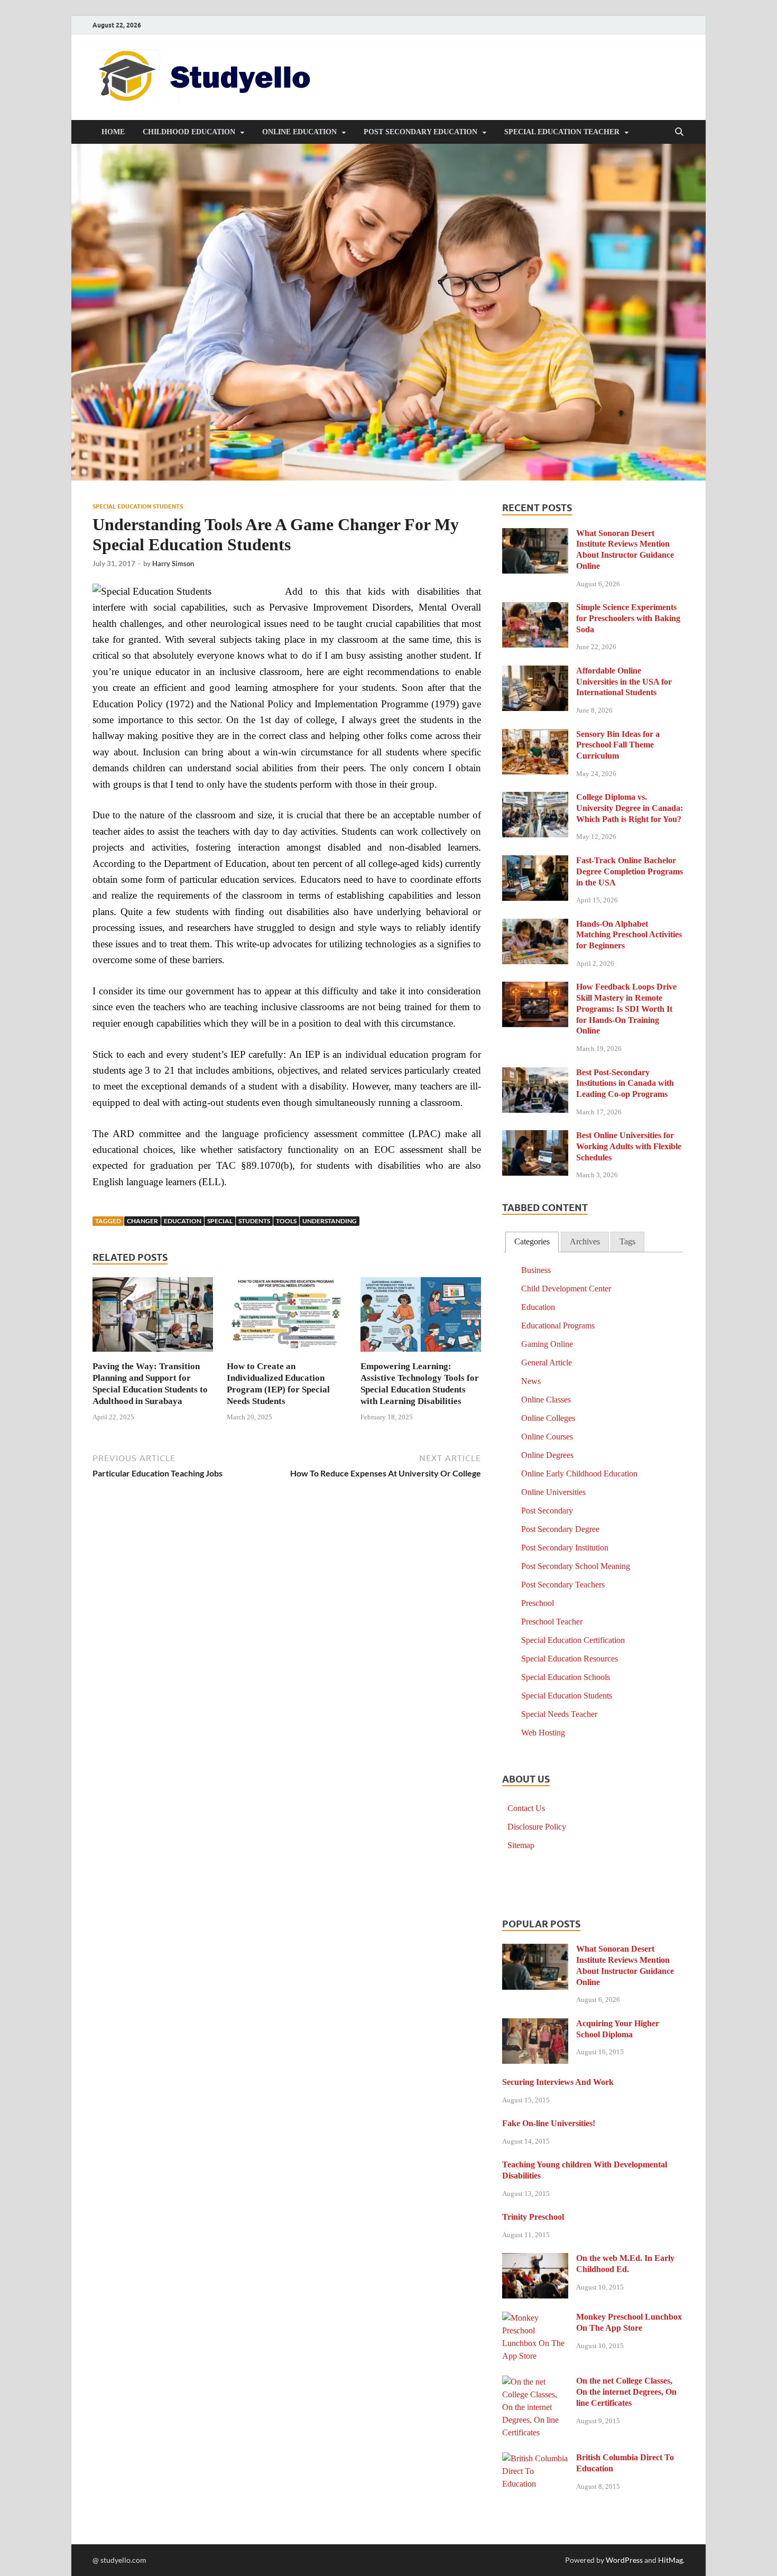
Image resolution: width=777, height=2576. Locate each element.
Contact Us (526, 1808)
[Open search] (679, 132)
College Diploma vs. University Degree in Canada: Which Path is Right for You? (630, 808)
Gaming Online (547, 1344)
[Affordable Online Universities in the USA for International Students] (535, 672)
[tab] (532, 1242)
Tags (627, 1241)
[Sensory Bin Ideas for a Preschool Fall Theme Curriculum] (535, 736)
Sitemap (521, 1845)
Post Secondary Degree (560, 1529)
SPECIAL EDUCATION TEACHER (562, 132)
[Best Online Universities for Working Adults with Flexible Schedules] (535, 1137)
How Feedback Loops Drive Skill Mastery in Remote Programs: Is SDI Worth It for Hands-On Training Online (626, 1009)
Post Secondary (547, 1511)
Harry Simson (173, 564)
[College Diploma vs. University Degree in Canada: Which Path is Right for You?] (535, 798)
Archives (585, 1241)
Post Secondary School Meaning (576, 1566)
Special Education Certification (573, 1640)
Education (538, 1307)
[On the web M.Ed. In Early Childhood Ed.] (535, 2260)
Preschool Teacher (552, 1622)
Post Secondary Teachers (563, 1585)
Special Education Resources (570, 1659)
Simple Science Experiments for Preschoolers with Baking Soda (628, 618)
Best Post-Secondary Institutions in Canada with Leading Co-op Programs (625, 1083)
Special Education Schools (566, 1677)
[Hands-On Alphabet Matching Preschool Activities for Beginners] (535, 925)
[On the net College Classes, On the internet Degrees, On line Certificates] (535, 2382)
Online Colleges (548, 1418)
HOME (113, 132)
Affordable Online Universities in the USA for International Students (624, 682)
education (183, 1221)
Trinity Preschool (533, 2217)
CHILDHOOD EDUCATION (189, 132)
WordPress (624, 2560)
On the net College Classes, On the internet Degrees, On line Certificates (626, 2392)
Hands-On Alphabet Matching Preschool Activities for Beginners (629, 935)
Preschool (538, 1603)
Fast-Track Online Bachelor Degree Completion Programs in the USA (630, 871)
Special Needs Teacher (559, 1714)
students (254, 1221)
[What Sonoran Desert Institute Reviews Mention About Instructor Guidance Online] (535, 535)
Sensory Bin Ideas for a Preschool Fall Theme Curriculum (618, 745)
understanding (330, 1221)
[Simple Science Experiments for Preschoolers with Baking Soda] (535, 609)
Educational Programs (558, 1326)
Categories (532, 1241)
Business (536, 1270)
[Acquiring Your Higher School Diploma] (535, 2025)
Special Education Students (138, 506)
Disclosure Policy (537, 1827)
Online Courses (547, 1437)
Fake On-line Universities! (549, 2123)
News (531, 1381)
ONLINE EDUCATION (299, 132)
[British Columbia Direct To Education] (535, 2459)
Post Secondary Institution (565, 1548)
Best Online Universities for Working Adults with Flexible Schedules (629, 1146)
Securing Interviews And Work (558, 2082)
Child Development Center (566, 1289)
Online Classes (546, 1400)
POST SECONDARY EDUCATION (420, 132)
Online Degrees (547, 1455)
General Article (547, 1363)
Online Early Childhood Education (579, 1474)
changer (142, 1221)
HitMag (670, 2560)
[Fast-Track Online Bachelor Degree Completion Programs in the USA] (535, 862)
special (220, 1221)
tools (286, 1221)
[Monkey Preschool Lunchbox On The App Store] (535, 2318)
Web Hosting (543, 1733)
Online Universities (553, 1492)
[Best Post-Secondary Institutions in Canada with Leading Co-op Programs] (535, 1074)
